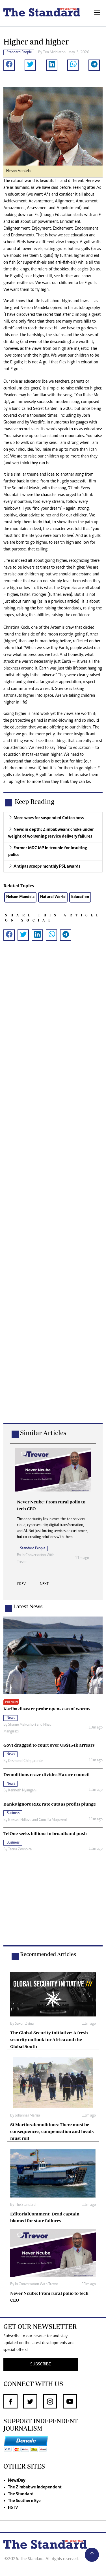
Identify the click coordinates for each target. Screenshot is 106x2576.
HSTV (13, 2508)
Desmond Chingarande (26, 1761)
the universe (44, 675)
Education (80, 897)
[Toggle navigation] (97, 13)
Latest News (28, 1606)
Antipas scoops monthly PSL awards (47, 867)
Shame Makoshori (22, 1725)
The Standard (25, 2205)
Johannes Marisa (27, 2116)
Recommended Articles (48, 1954)
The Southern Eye (24, 2501)
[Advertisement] (53, 1191)
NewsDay (17, 2480)
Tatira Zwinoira (20, 1850)
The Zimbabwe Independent (35, 2487)
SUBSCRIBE (41, 2364)
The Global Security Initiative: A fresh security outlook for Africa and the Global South (49, 2039)
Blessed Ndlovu (20, 1820)
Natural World (53, 897)
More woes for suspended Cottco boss (49, 818)
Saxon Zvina (24, 2024)
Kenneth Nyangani (22, 1791)
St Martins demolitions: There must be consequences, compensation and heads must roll (52, 2131)
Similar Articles (43, 1433)
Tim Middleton (54, 52)
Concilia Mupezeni (53, 1820)
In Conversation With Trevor (37, 2284)
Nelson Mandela (20, 897)
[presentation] (21, 1586)
